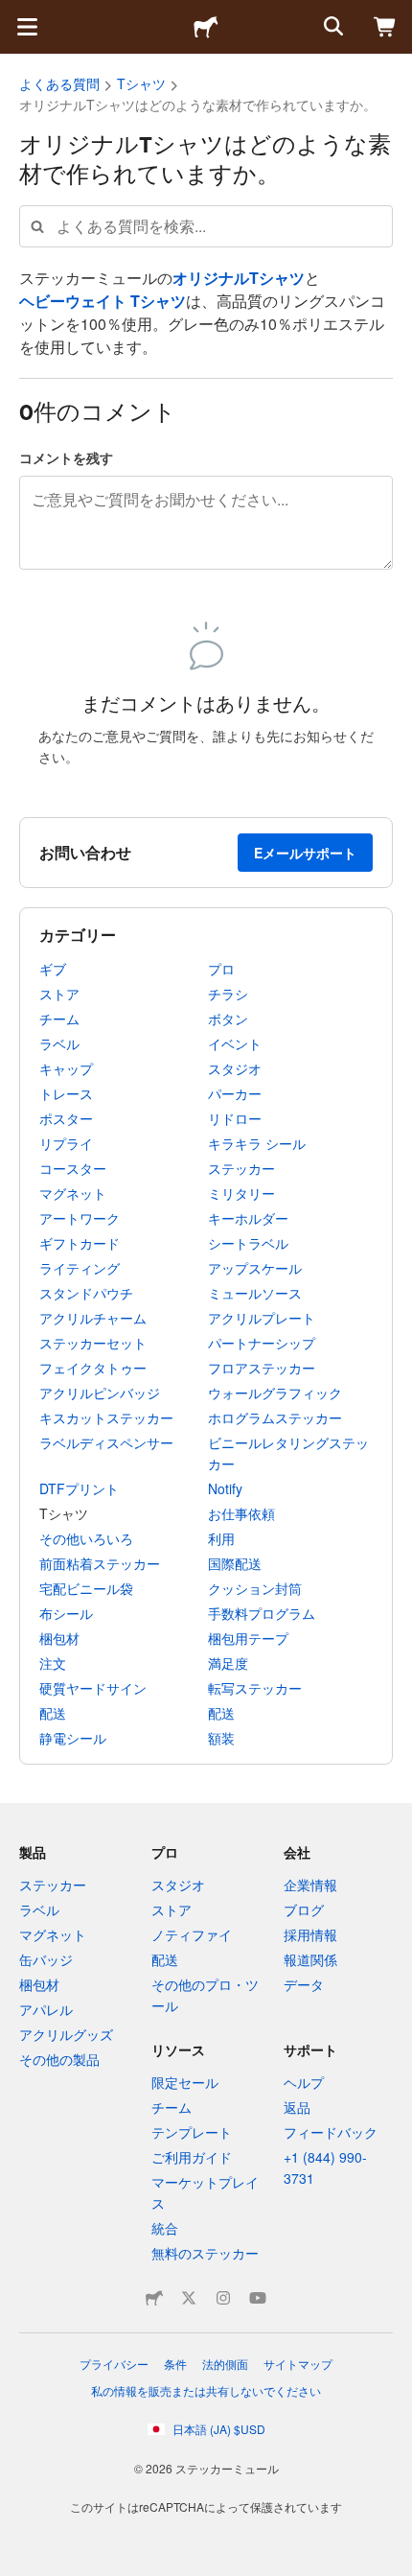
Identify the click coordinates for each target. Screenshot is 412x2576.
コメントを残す (66, 457)
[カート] (385, 27)
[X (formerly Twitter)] (189, 2298)
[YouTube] (258, 2298)
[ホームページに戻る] (206, 27)
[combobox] (206, 226)
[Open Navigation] (27, 27)
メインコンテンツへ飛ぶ (14, 14)
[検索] (332, 27)
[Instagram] (223, 2298)
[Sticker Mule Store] (154, 2298)
